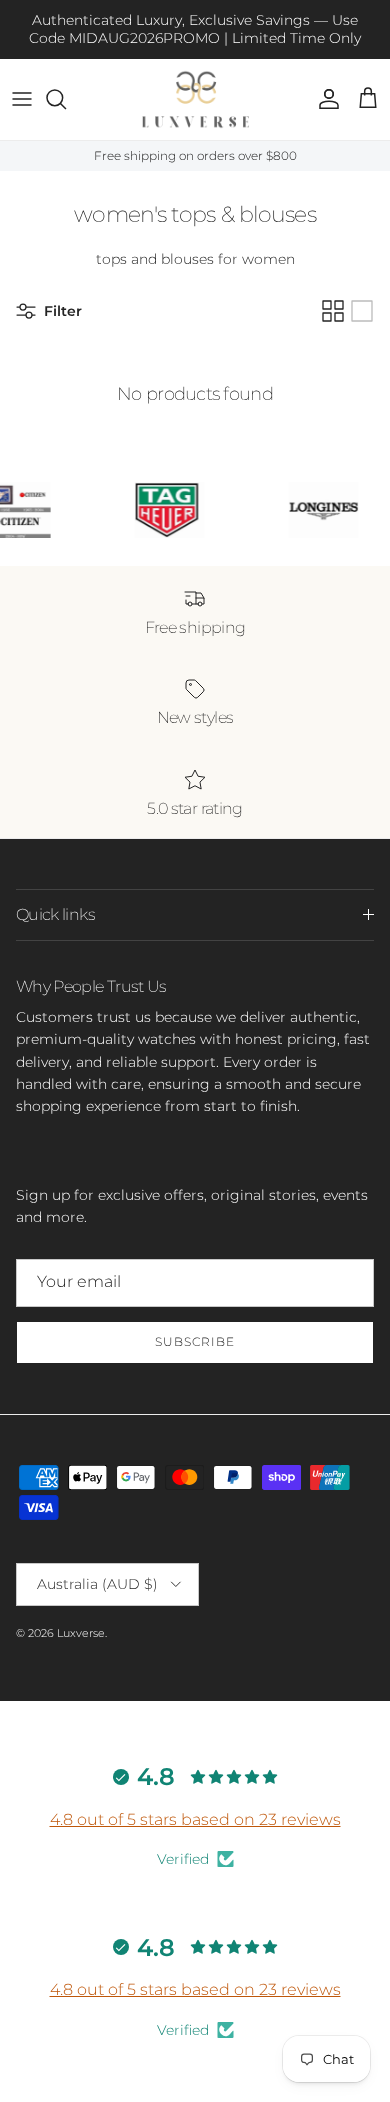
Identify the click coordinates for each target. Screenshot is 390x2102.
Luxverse (81, 1633)
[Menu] (22, 99)
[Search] (66, 99)
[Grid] (333, 311)
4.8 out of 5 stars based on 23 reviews (195, 1819)
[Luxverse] (195, 99)
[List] (362, 311)
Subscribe (195, 1341)
